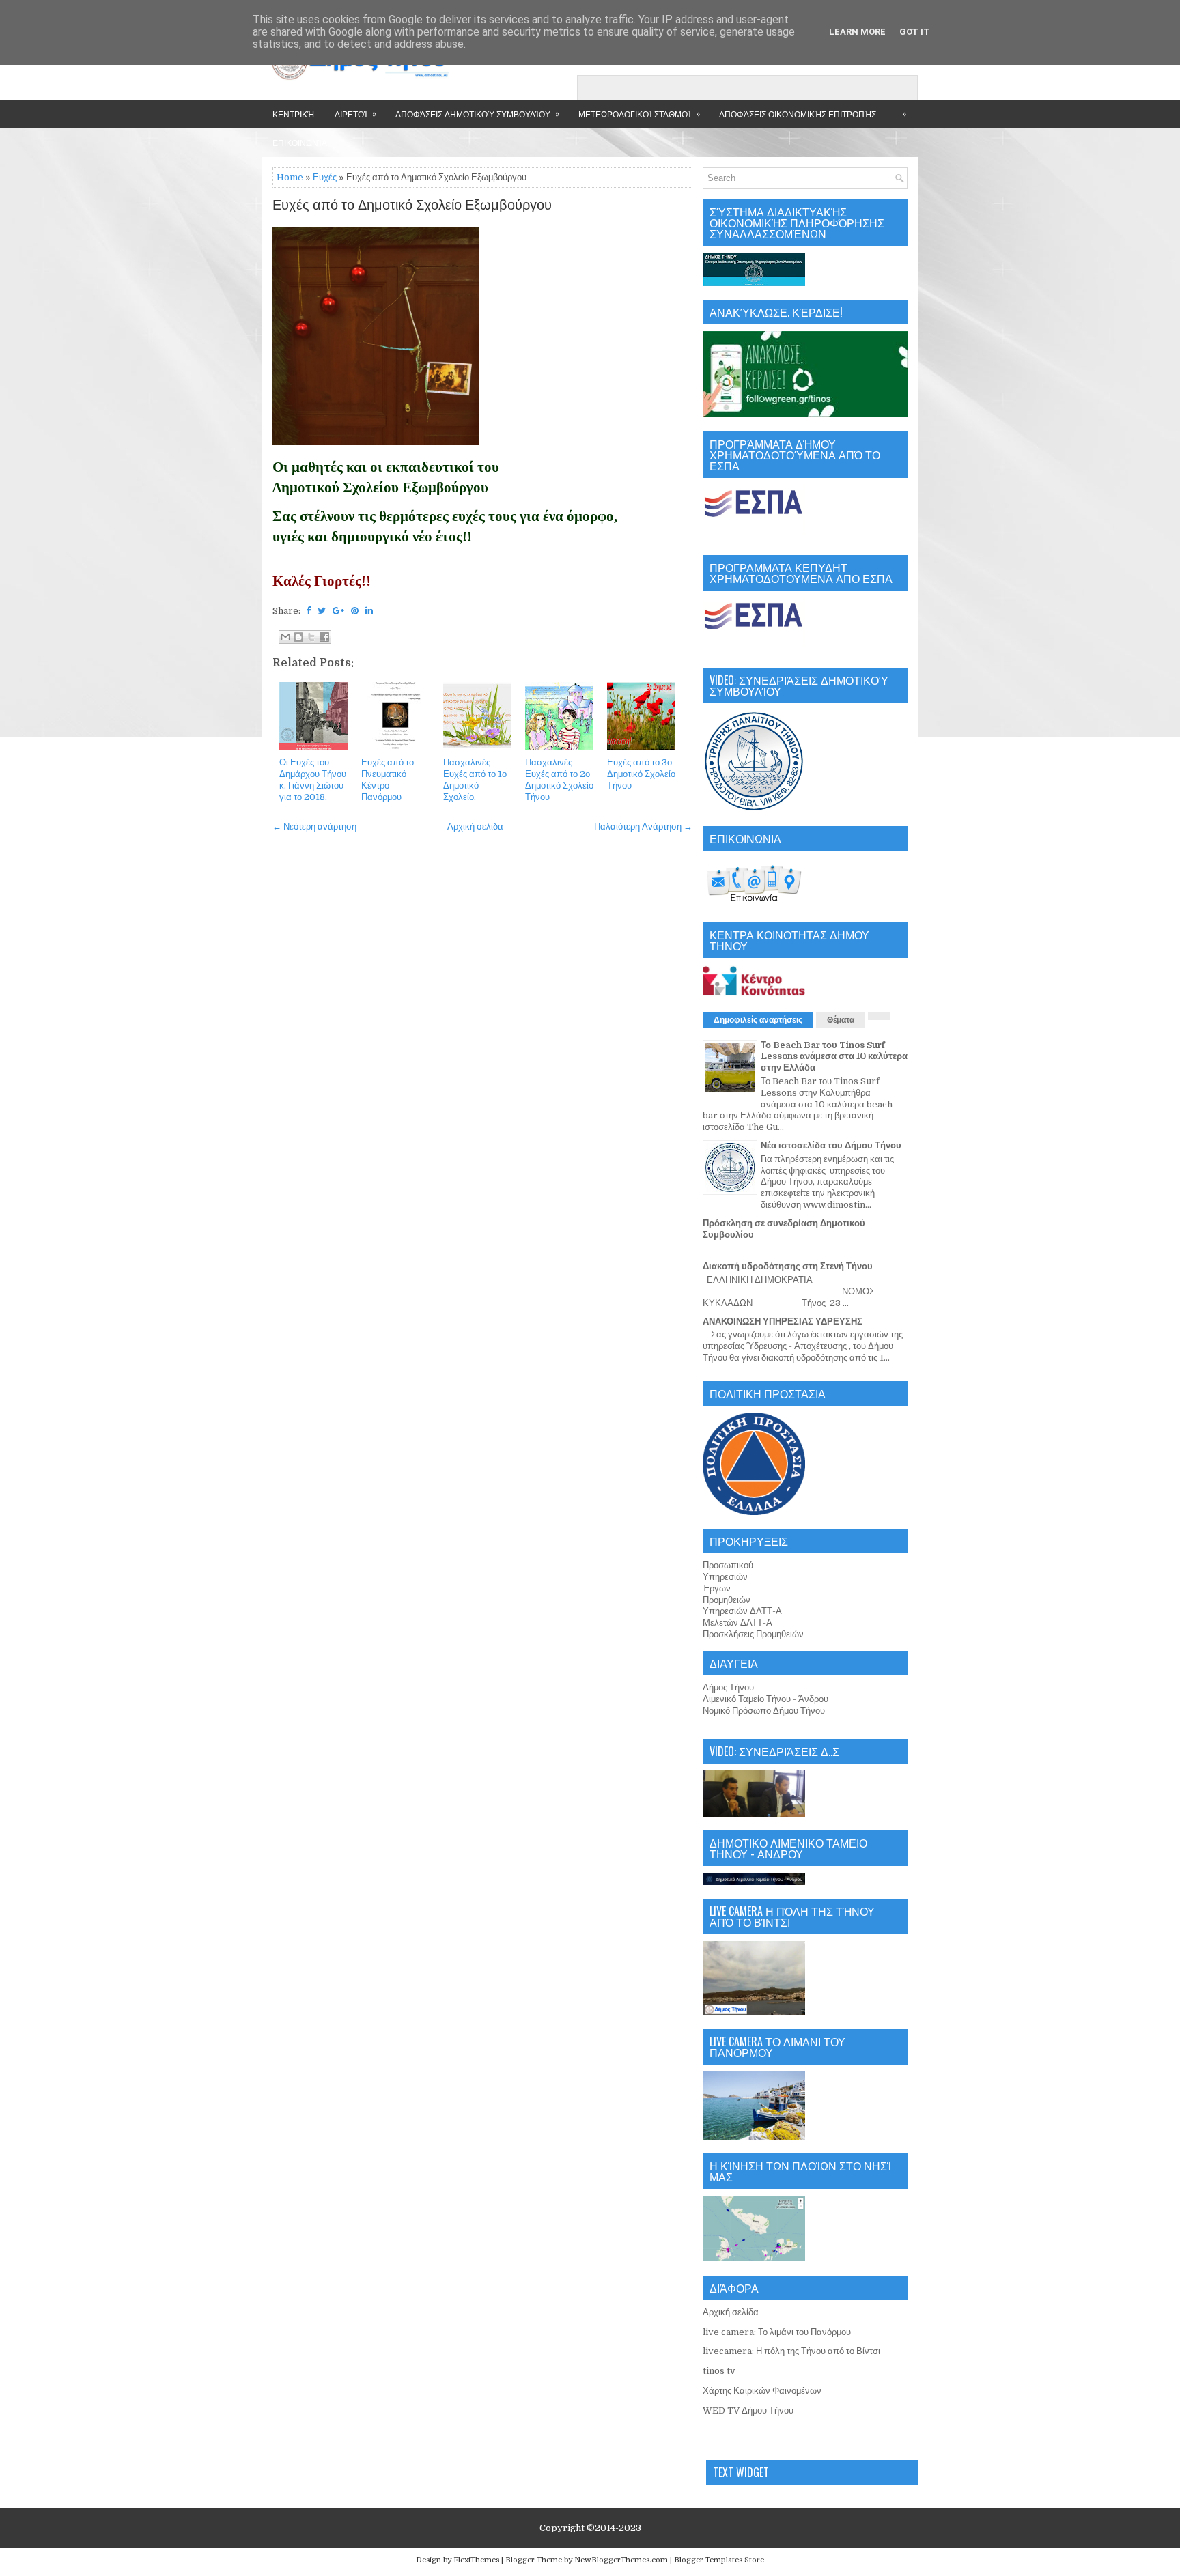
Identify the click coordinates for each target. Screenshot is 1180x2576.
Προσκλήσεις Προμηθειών (753, 1634)
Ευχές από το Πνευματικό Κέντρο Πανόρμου (388, 780)
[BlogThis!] (298, 637)
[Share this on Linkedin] (369, 611)
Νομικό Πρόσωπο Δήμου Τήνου (764, 1711)
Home (290, 177)
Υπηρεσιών (725, 1577)
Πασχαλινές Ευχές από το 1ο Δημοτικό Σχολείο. (475, 780)
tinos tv (719, 2371)
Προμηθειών (727, 1600)
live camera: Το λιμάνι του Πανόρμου (777, 2332)
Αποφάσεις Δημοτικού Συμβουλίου (477, 113)
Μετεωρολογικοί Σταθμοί (639, 113)
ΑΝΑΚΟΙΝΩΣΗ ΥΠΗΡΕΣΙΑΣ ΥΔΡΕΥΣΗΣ (783, 1321)
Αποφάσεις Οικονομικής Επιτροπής (798, 114)
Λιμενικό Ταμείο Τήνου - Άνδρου (765, 1699)
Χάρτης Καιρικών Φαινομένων (762, 2391)
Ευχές (325, 177)
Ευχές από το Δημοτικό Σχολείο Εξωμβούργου (412, 206)
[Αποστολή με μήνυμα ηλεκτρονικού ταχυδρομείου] (285, 637)
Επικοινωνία (300, 142)
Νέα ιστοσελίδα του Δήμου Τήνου (831, 1145)
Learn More (857, 32)
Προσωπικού (728, 1565)
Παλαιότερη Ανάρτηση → (643, 826)
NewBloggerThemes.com (621, 2560)
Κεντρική (293, 114)
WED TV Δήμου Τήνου (748, 2410)
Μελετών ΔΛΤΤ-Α (737, 1623)
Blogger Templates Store (719, 2560)
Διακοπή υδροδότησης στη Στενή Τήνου (788, 1266)
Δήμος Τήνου (728, 1687)
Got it (915, 32)
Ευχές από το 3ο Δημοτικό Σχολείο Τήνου (641, 774)
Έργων (717, 1588)
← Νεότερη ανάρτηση (314, 826)
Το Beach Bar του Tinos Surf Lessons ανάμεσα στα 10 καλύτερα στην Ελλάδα (834, 1057)
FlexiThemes (476, 2560)
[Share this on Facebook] (308, 611)
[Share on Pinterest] (355, 611)
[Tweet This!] (322, 611)
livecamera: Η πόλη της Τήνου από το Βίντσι (791, 2351)
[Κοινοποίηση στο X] (311, 637)
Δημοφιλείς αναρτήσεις (758, 1020)
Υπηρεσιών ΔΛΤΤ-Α (742, 1611)
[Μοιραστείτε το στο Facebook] (324, 637)
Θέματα (841, 1020)
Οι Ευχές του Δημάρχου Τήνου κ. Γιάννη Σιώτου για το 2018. (313, 780)
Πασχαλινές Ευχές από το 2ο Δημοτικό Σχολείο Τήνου (559, 780)
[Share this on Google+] (338, 611)
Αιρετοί (355, 113)
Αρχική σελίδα (475, 826)
